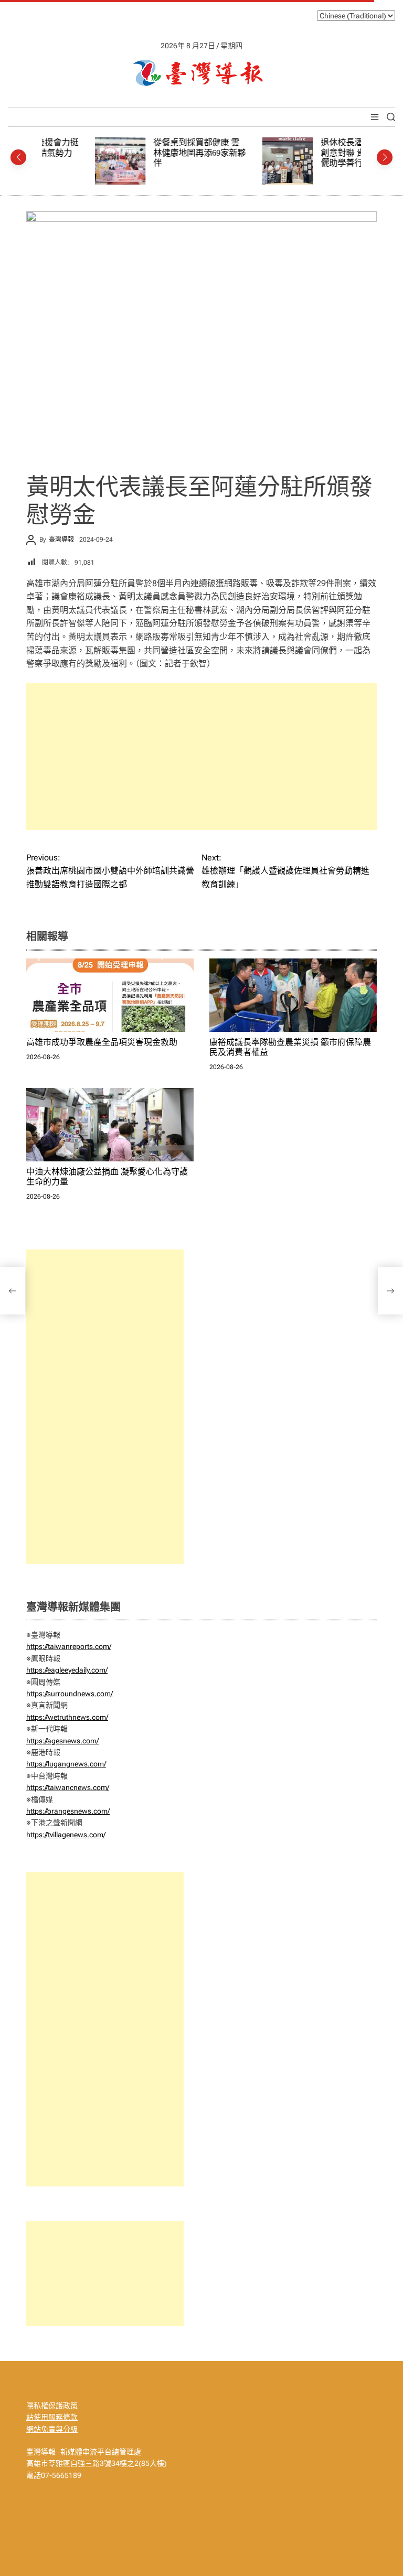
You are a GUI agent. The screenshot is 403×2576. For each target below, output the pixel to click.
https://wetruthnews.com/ (67, 1717)
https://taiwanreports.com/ (69, 1646)
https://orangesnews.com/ (68, 1811)
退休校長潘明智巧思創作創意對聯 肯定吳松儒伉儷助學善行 (314, 153)
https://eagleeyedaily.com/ (67, 1670)
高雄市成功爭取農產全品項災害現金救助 (102, 1042)
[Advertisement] (201, 757)
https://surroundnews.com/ (70, 1694)
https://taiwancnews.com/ (68, 1787)
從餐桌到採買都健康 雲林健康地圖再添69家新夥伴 (146, 153)
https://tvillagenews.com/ (66, 1835)
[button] (18, 157)
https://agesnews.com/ (62, 1741)
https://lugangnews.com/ (66, 1764)
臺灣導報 (61, 540)
